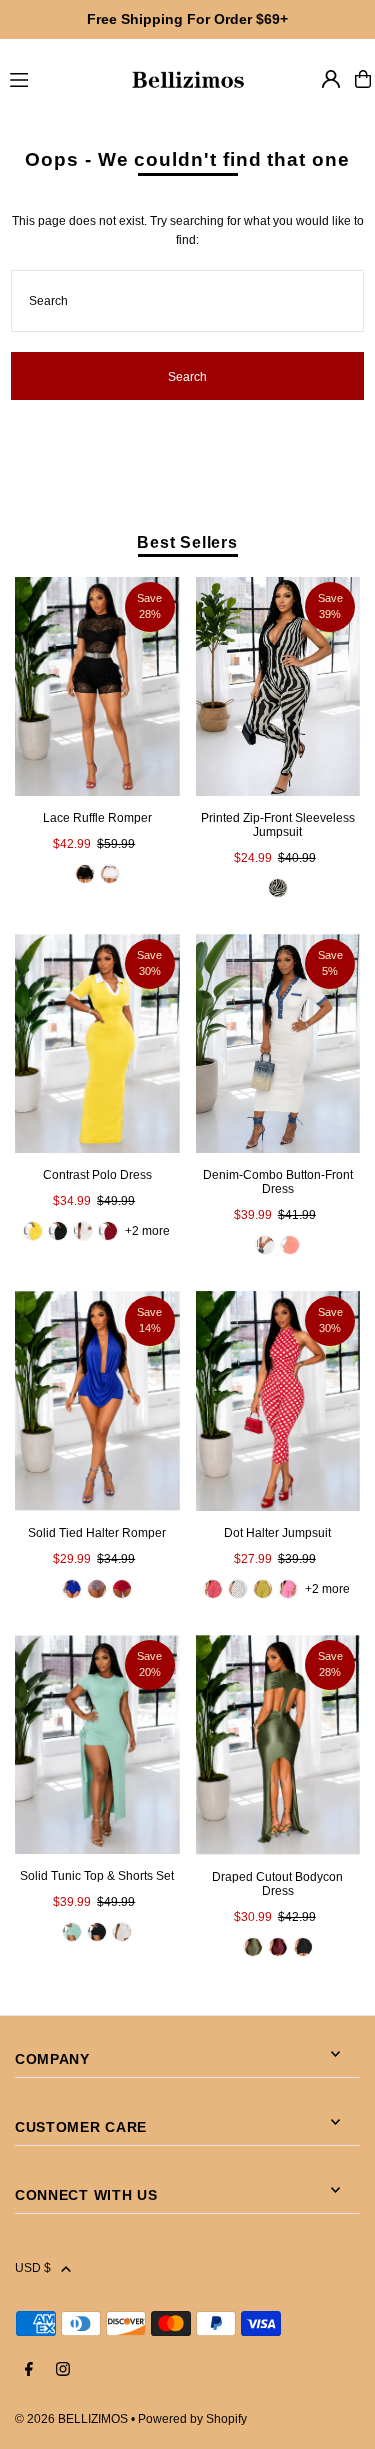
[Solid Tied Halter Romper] (97, 1400)
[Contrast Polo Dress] (97, 1043)
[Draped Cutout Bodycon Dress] (278, 1744)
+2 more (147, 1231)
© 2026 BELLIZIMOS (71, 2419)
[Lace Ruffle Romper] (97, 686)
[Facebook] (29, 2370)
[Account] (331, 79)
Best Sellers (187, 542)
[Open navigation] (60, 78)
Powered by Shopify (192, 2419)
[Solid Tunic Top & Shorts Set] (97, 1744)
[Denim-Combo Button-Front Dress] (278, 1043)
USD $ (33, 2268)
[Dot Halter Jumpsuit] (278, 1401)
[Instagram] (63, 2370)
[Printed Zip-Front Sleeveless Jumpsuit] (278, 686)
